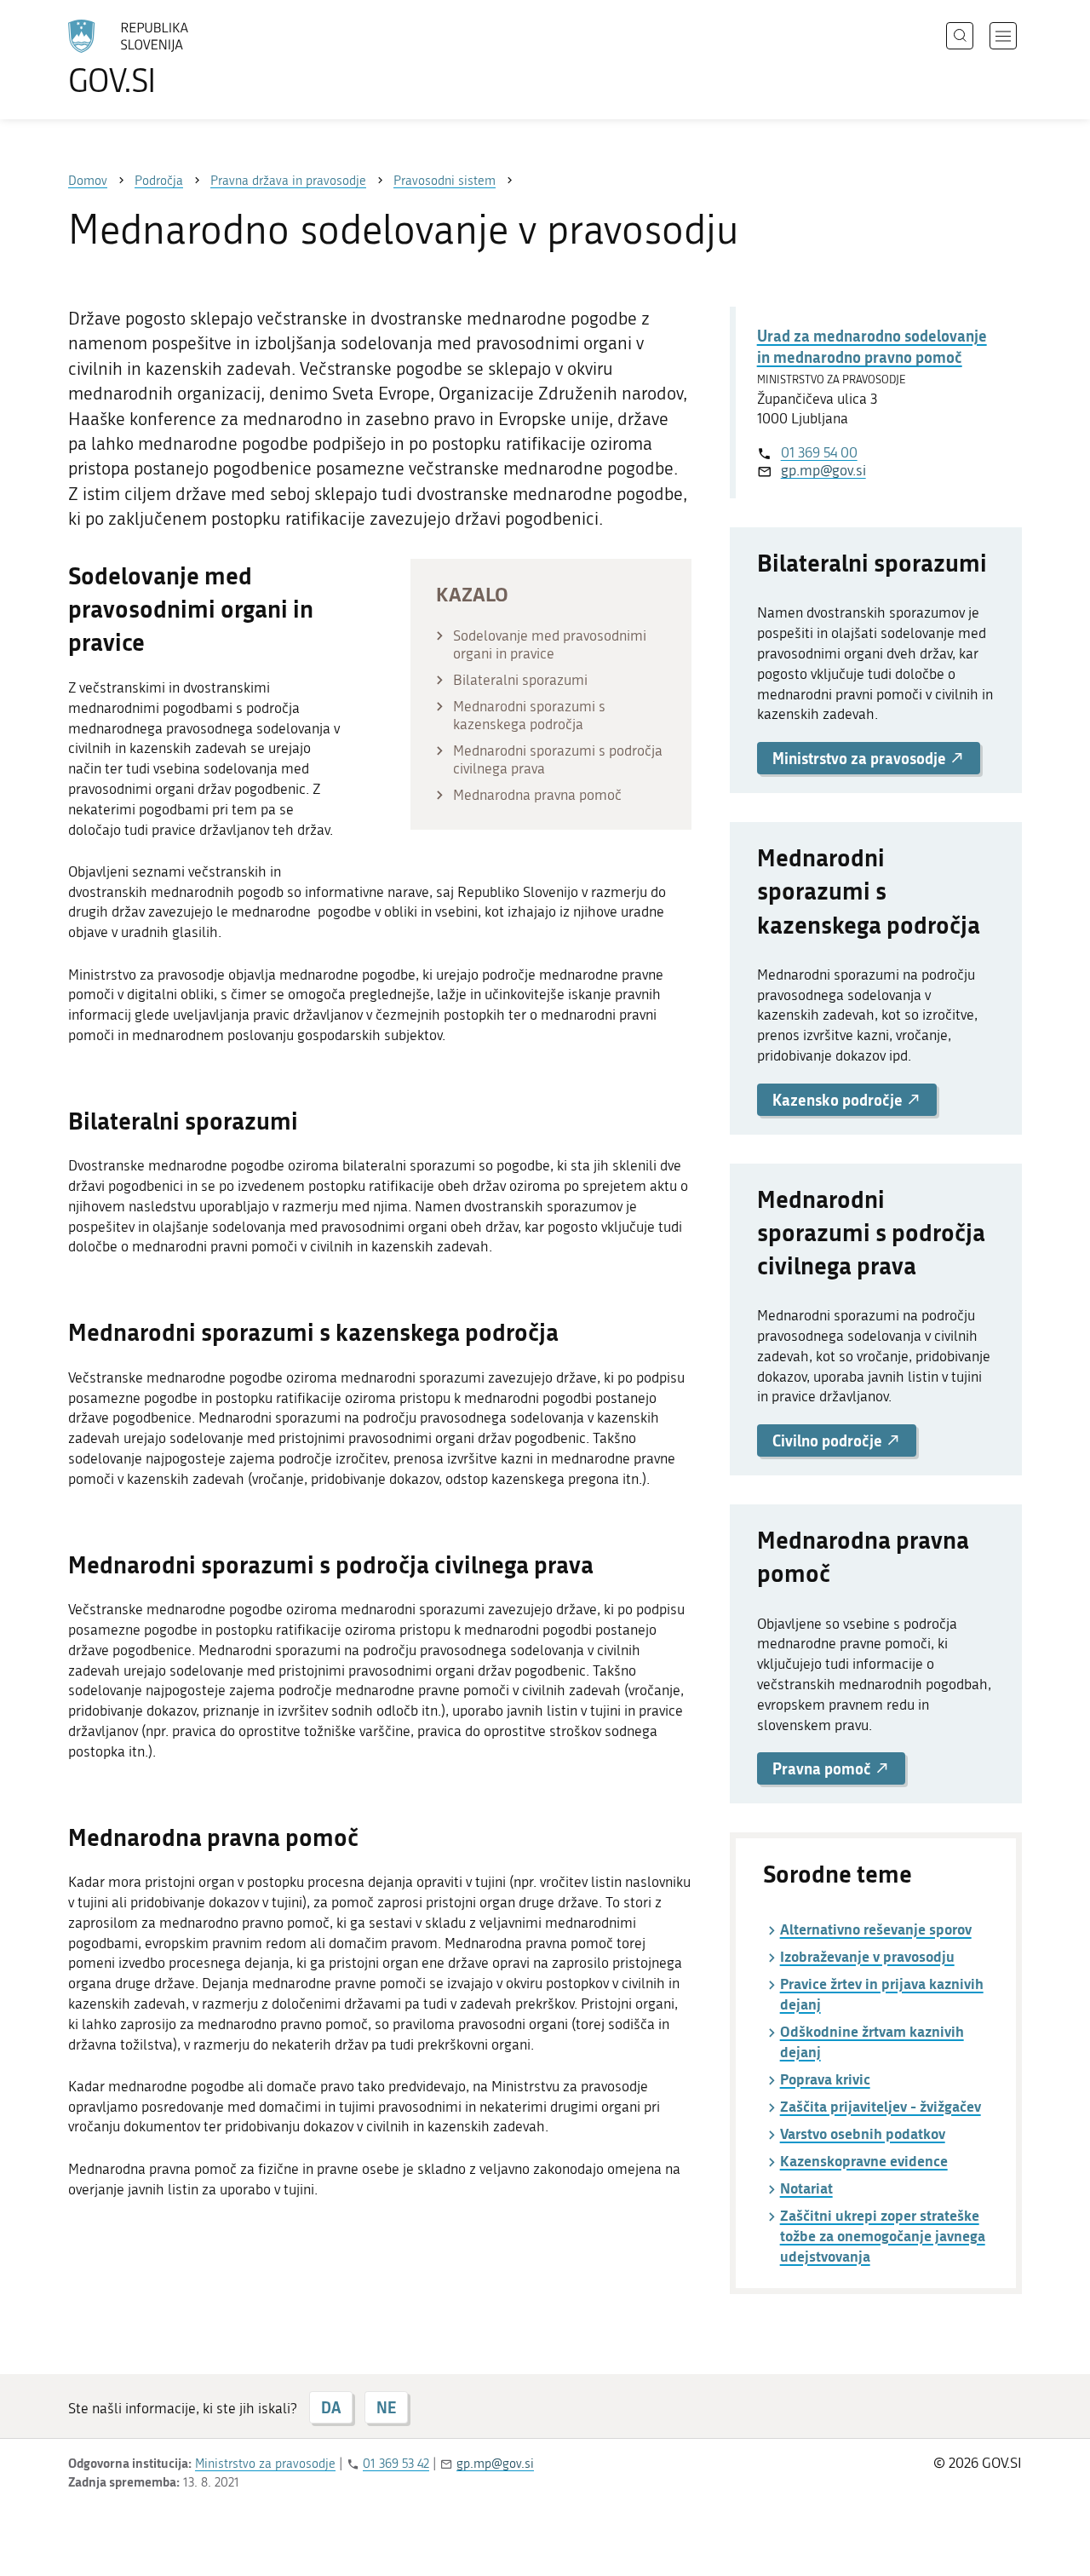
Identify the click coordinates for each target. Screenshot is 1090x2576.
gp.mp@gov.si (823, 470)
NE (386, 2407)
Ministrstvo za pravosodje (265, 2464)
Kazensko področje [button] (839, 1100)
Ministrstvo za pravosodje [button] (861, 758)
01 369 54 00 (819, 452)
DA (331, 2407)
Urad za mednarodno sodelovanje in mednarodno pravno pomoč (872, 346)
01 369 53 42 (396, 2464)
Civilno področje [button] (829, 1440)
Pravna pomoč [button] (823, 1768)
